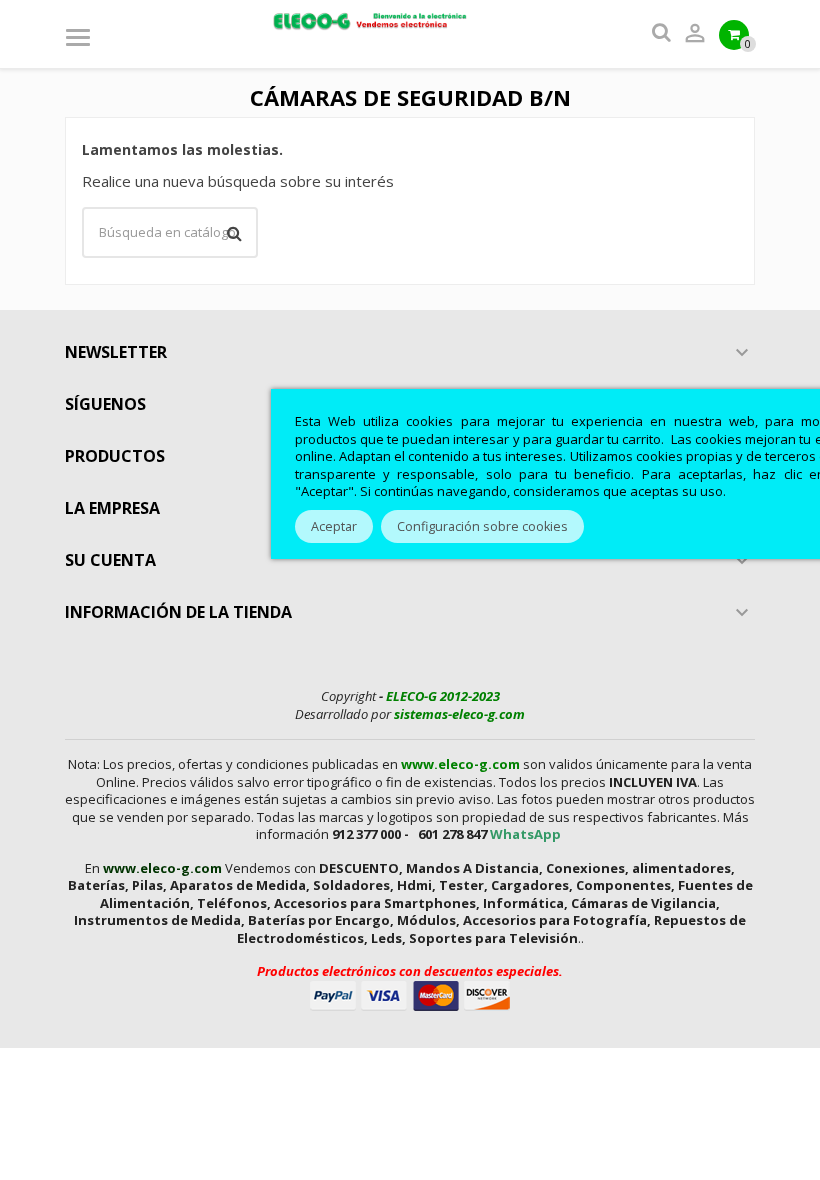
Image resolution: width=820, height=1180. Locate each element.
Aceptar (334, 526)
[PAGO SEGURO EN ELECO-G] (410, 994)
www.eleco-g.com (460, 764)
